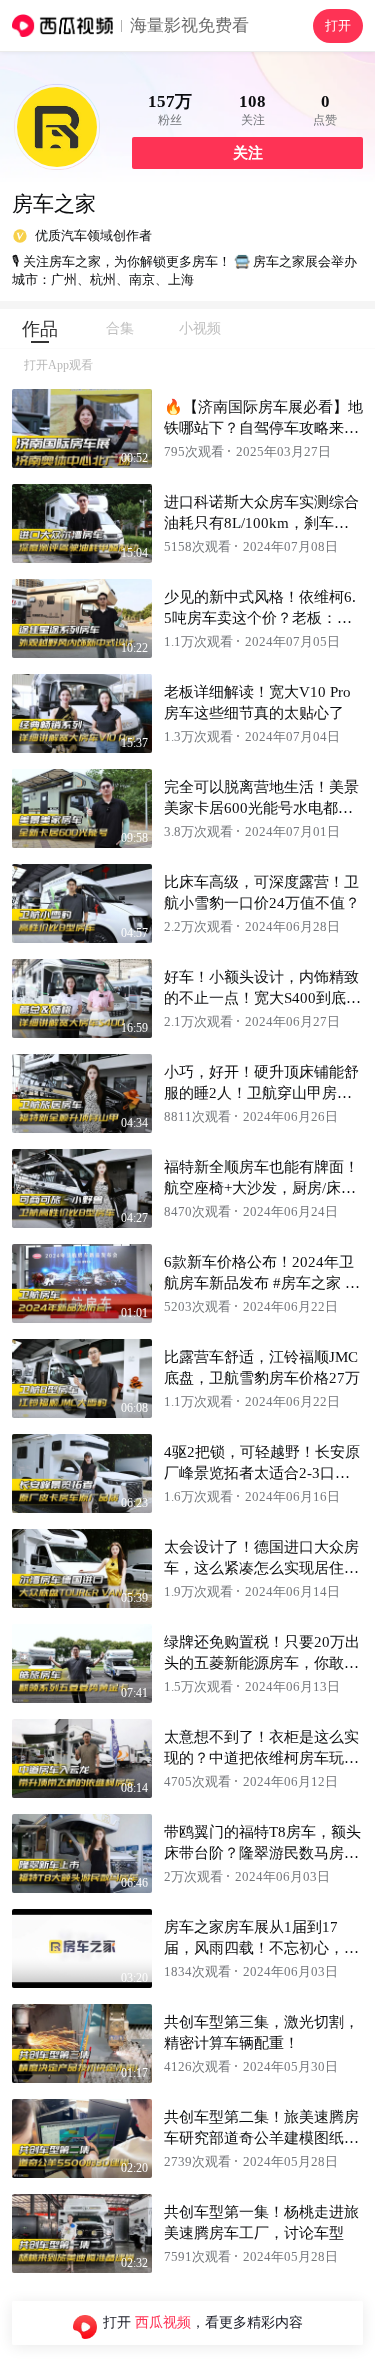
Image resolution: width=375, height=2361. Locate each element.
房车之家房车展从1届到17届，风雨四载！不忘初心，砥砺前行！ (261, 1948)
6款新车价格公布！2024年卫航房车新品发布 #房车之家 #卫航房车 (259, 1283)
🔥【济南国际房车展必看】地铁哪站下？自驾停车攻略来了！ (263, 428)
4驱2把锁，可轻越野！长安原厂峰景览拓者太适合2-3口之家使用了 (262, 1473)
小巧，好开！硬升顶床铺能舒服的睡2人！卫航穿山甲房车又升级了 (261, 1093)
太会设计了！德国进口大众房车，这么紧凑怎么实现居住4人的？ (261, 1568)
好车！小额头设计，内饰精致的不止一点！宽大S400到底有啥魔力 (262, 998)
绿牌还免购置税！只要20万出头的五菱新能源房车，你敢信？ (262, 1663)
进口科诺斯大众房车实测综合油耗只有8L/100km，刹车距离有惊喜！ (261, 523)
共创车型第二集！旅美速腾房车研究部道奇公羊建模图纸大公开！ (261, 2138)
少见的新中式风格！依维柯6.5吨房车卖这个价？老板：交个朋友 (260, 618)
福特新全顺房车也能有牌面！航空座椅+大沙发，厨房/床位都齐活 (261, 1188)
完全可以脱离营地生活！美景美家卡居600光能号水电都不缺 (261, 808)
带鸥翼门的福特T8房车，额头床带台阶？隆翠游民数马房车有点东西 (262, 1853)
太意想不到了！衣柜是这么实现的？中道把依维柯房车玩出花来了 (261, 1758)
